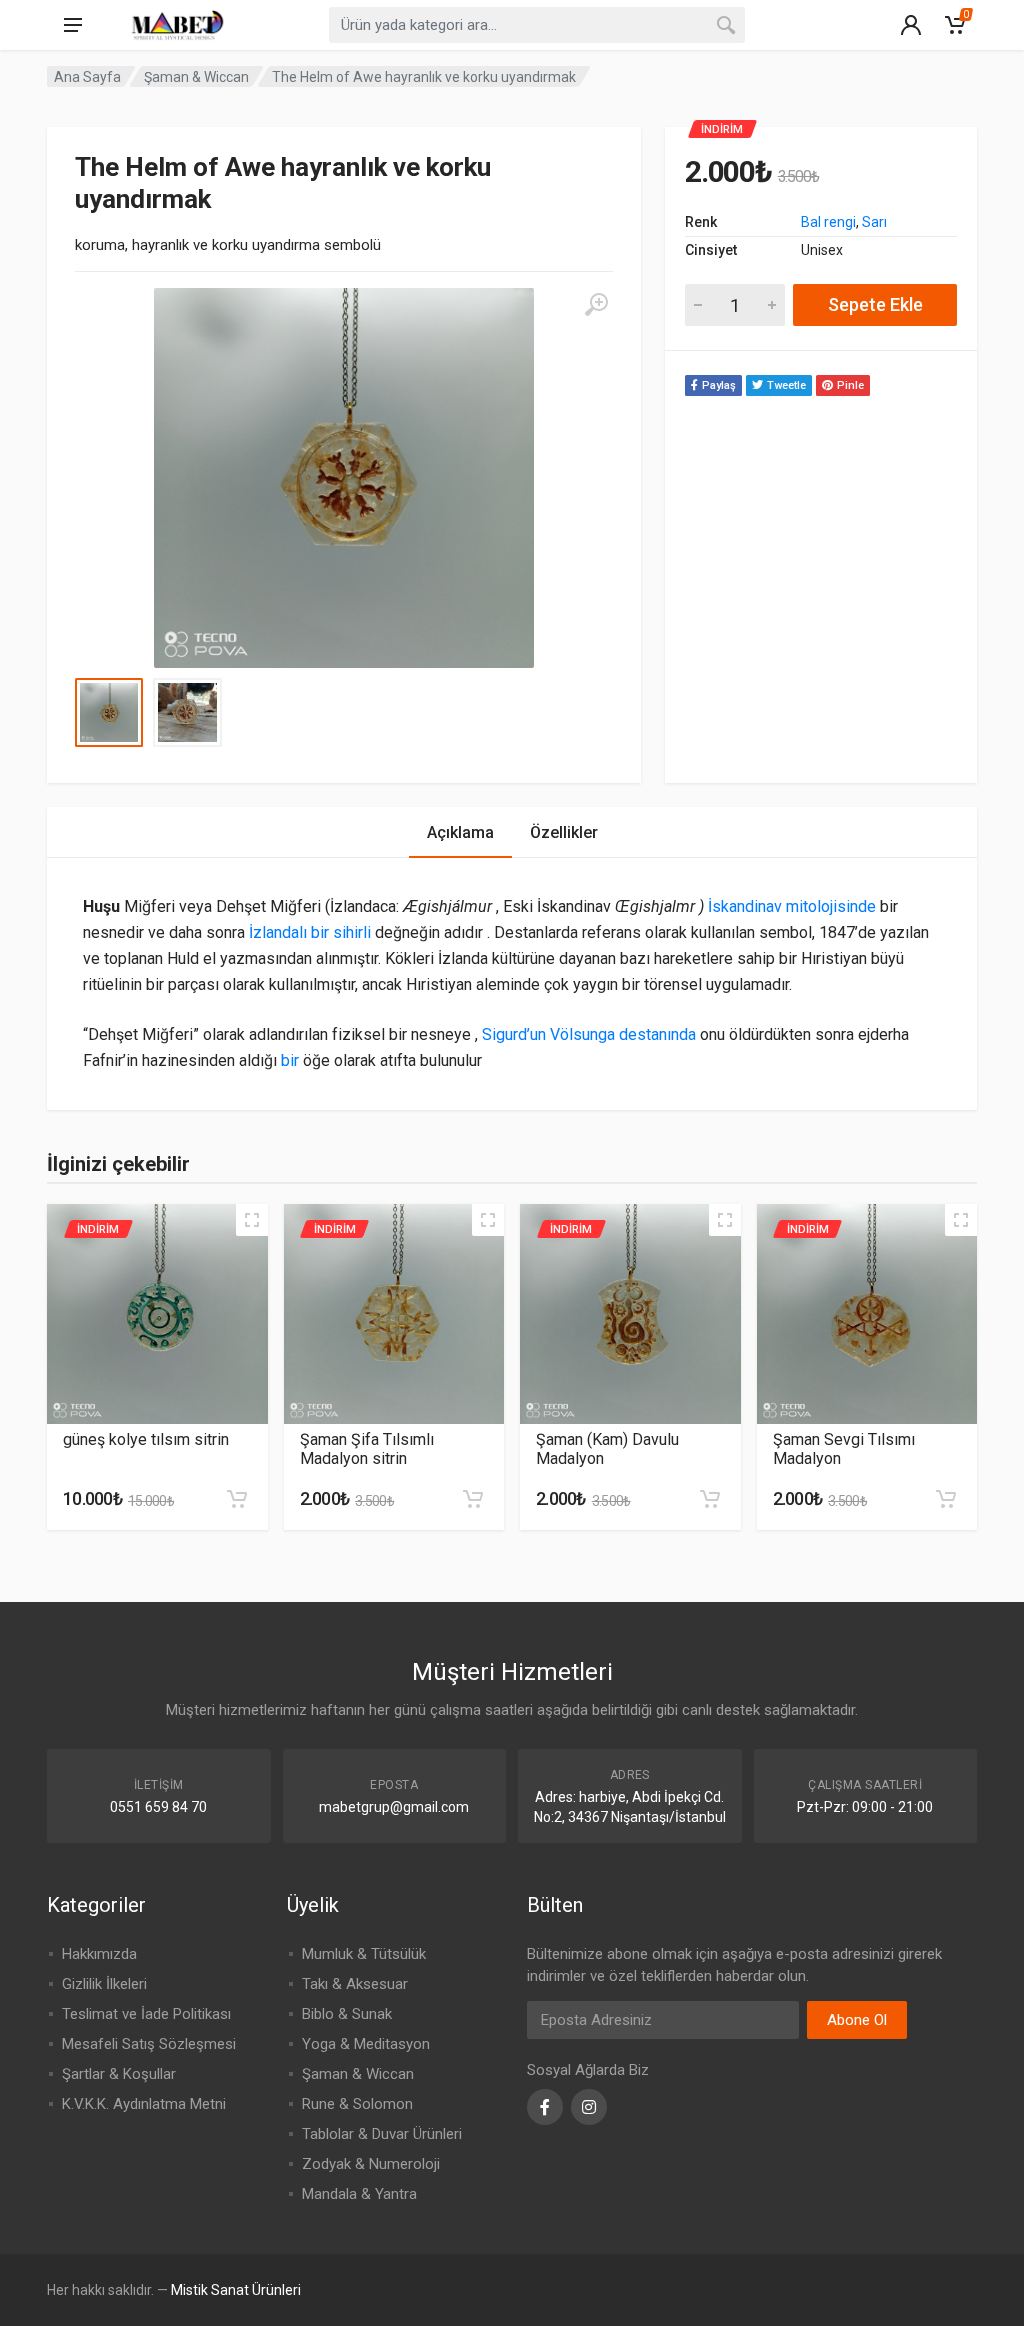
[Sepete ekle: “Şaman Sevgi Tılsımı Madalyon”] (946, 1499)
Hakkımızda (99, 1954)
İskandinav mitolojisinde (792, 906)
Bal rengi (828, 222)
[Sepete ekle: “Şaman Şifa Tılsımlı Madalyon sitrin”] (473, 1499)
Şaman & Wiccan (196, 77)
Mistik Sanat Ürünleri (236, 2290)
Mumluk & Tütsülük (364, 1954)
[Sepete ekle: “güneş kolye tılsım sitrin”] (237, 1499)
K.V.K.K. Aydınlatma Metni (144, 2104)
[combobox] (537, 25)
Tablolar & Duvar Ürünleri (382, 2134)
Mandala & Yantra (359, 2194)
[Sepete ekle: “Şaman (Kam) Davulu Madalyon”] (710, 1499)
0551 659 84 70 (158, 1807)
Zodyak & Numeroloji (371, 2164)
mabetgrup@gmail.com (394, 1807)
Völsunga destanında (623, 1034)
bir (290, 1060)
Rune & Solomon (357, 2104)
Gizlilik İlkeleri (104, 1984)
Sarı (874, 222)
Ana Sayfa (87, 77)
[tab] (460, 832)
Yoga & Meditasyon (366, 2044)
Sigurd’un (516, 1034)
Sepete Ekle (875, 304)
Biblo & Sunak (347, 2014)
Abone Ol (857, 2020)
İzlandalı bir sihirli (310, 932)
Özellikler (564, 832)
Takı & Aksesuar (355, 1984)
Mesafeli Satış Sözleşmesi (149, 2044)
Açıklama (460, 832)
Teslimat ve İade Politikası (146, 2014)
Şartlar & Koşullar (119, 2074)
